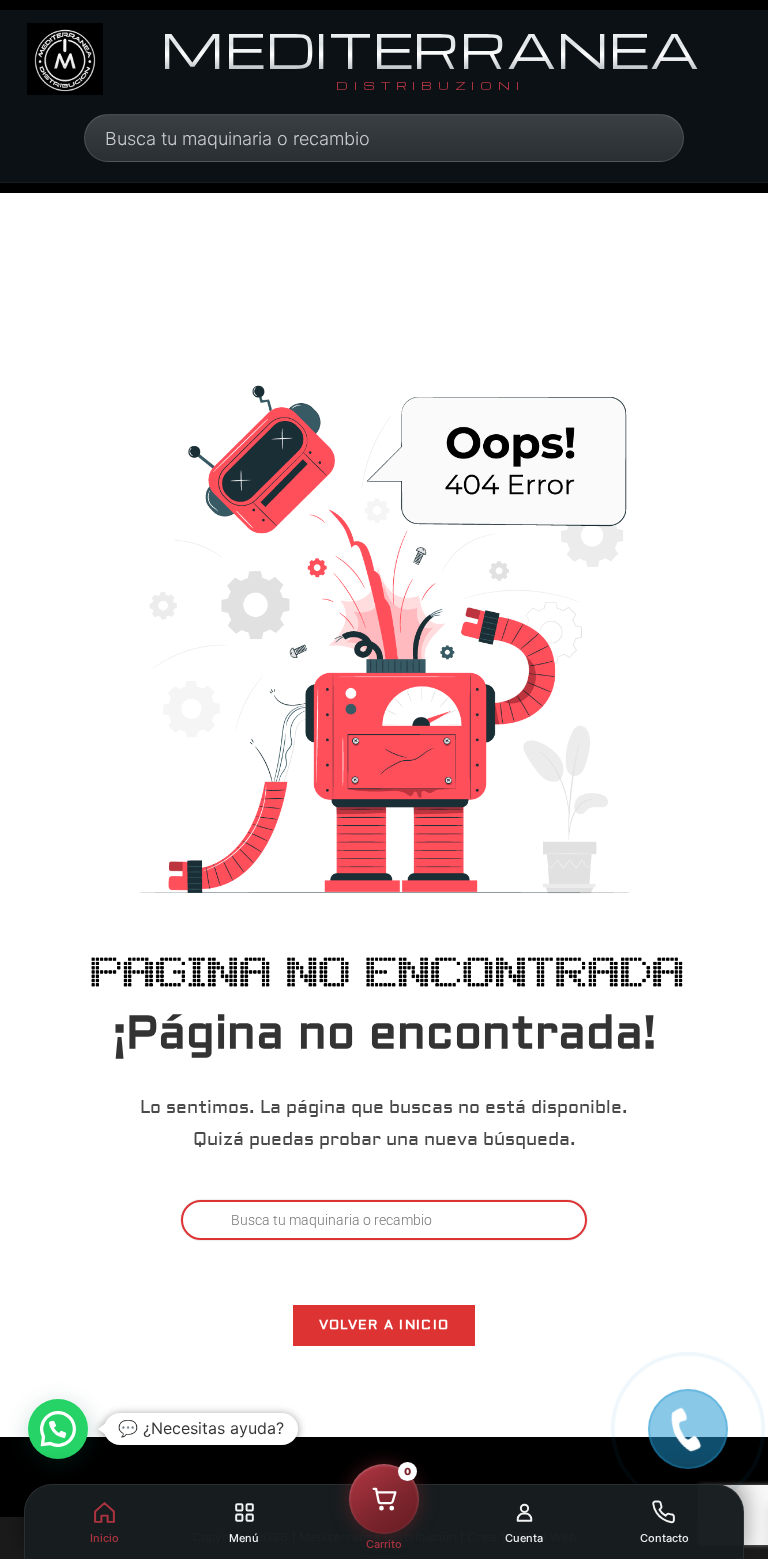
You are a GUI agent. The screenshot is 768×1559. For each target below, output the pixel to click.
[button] (58, 1429)
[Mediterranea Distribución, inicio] (65, 59)
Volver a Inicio (384, 1325)
